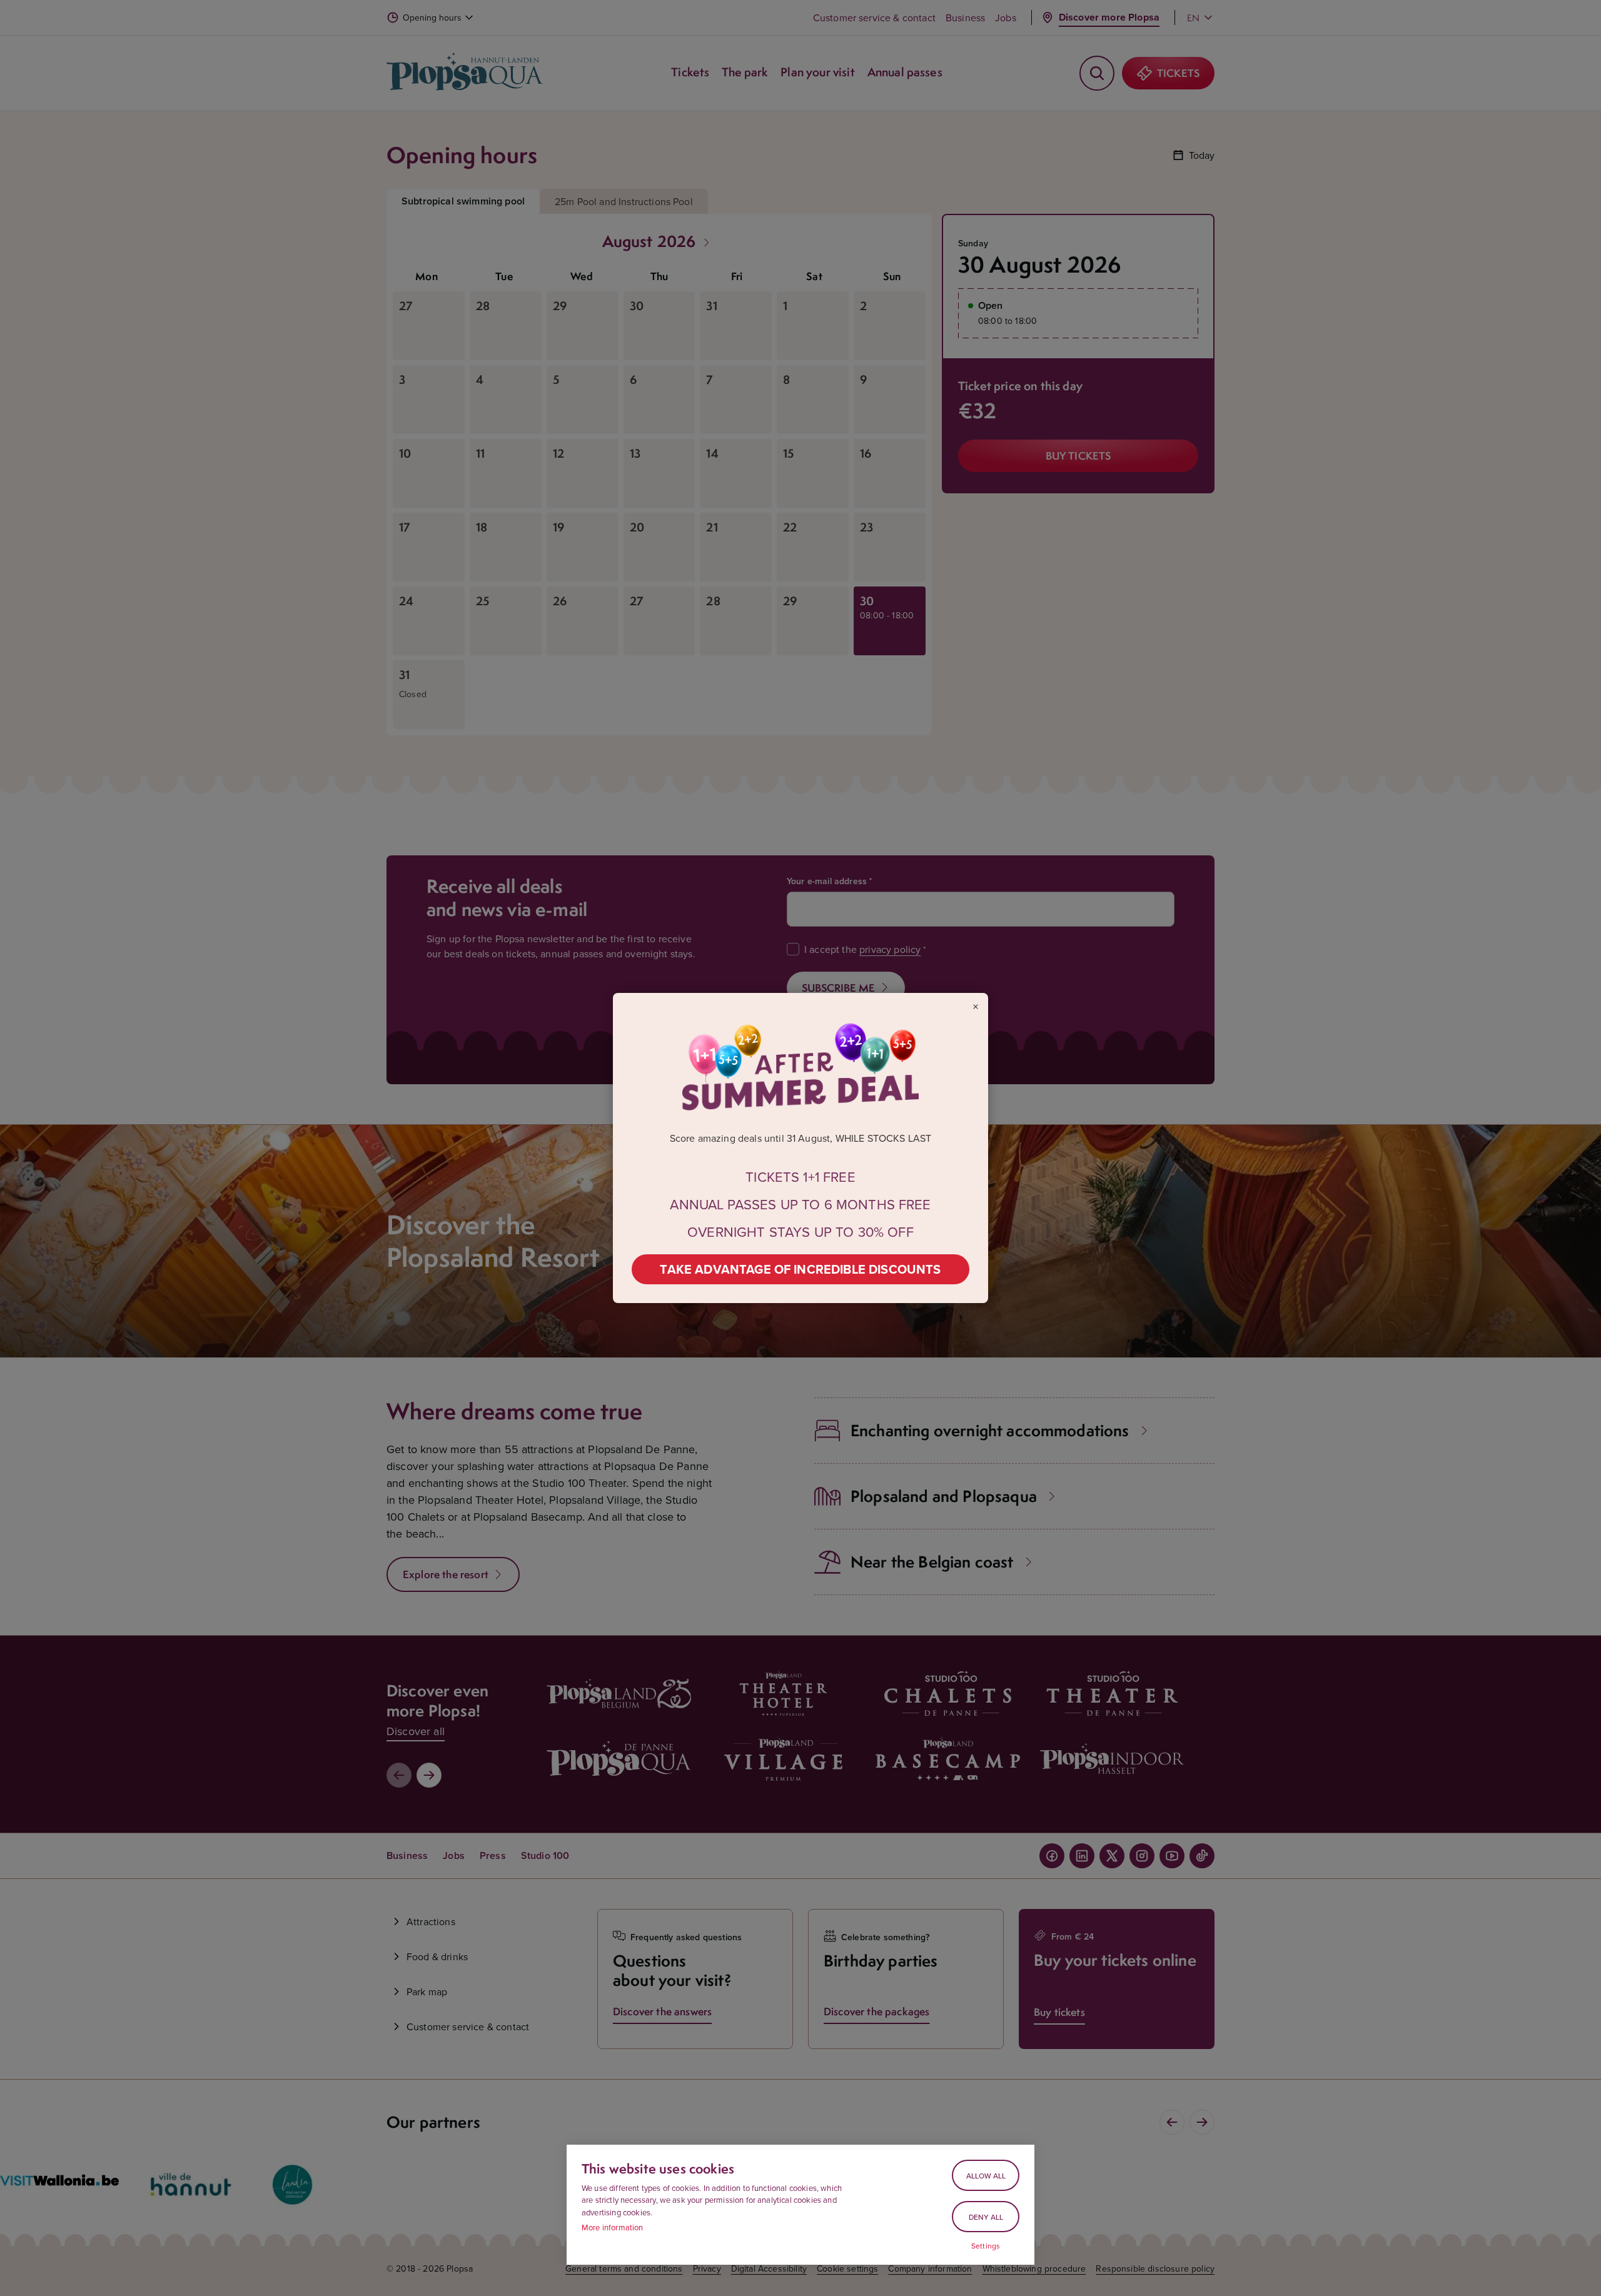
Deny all (986, 2217)
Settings (986, 2246)
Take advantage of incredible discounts (800, 1269)
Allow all (986, 2176)
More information (613, 2227)
